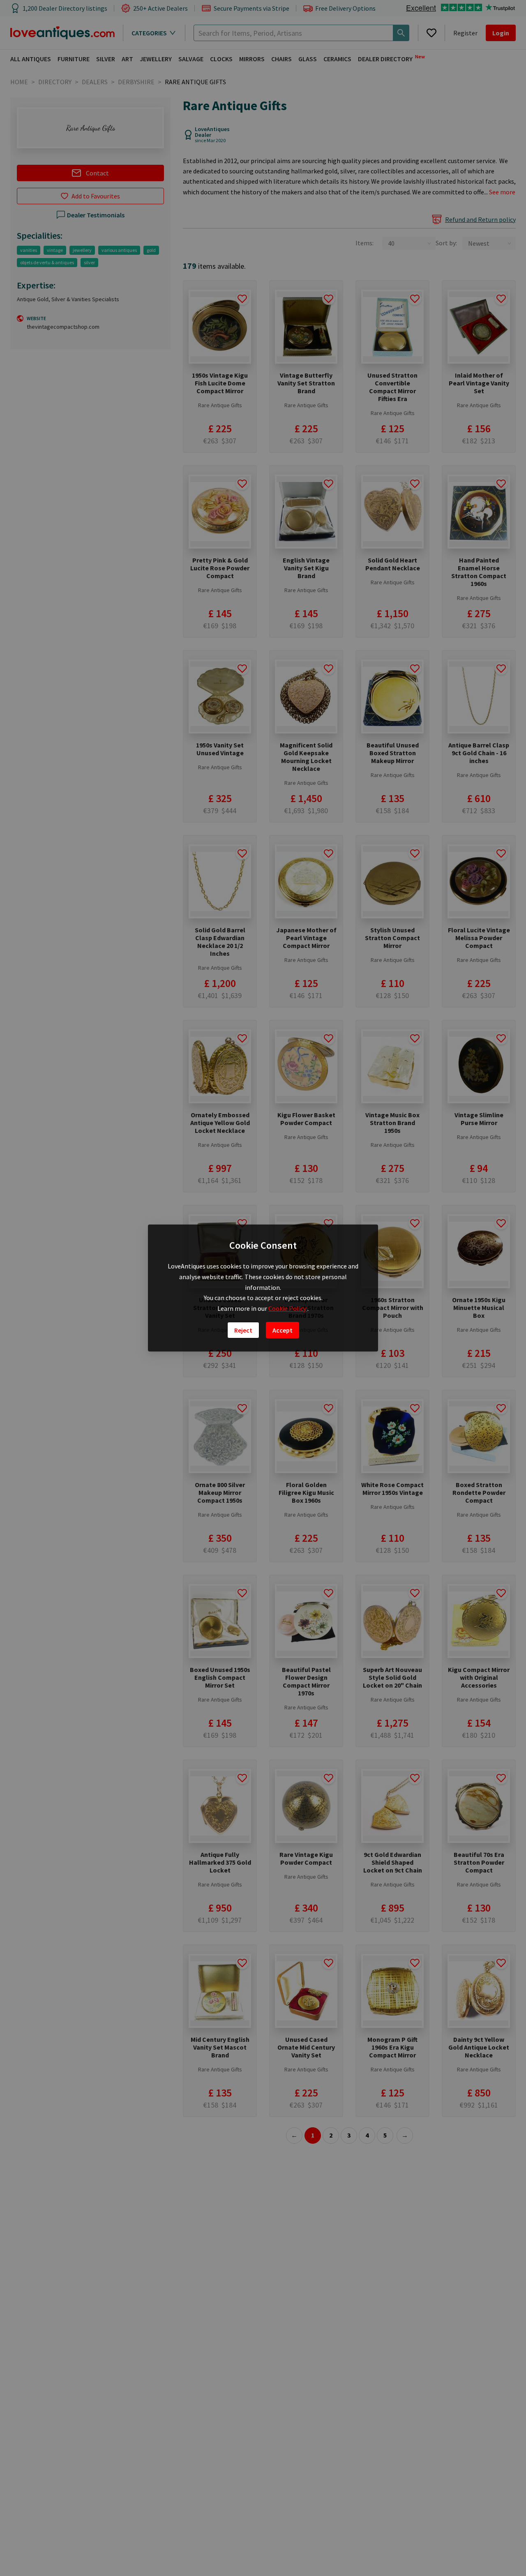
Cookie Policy (288, 1308)
